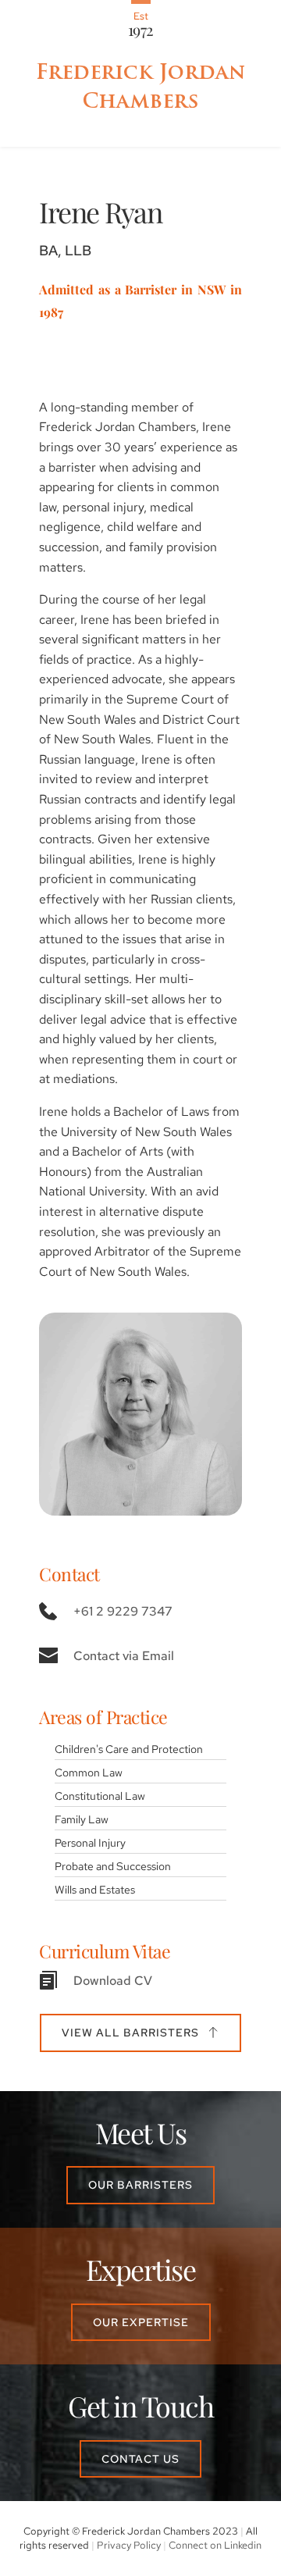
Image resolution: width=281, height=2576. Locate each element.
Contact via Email (124, 1656)
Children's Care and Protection (129, 1749)
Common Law (89, 1772)
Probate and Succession (113, 1866)
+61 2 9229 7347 (123, 1611)
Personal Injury (90, 1842)
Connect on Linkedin (215, 2545)
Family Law (82, 1819)
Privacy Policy (129, 2545)
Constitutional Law (100, 1796)
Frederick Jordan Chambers (144, 86)
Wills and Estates (95, 1889)
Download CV (113, 1981)
